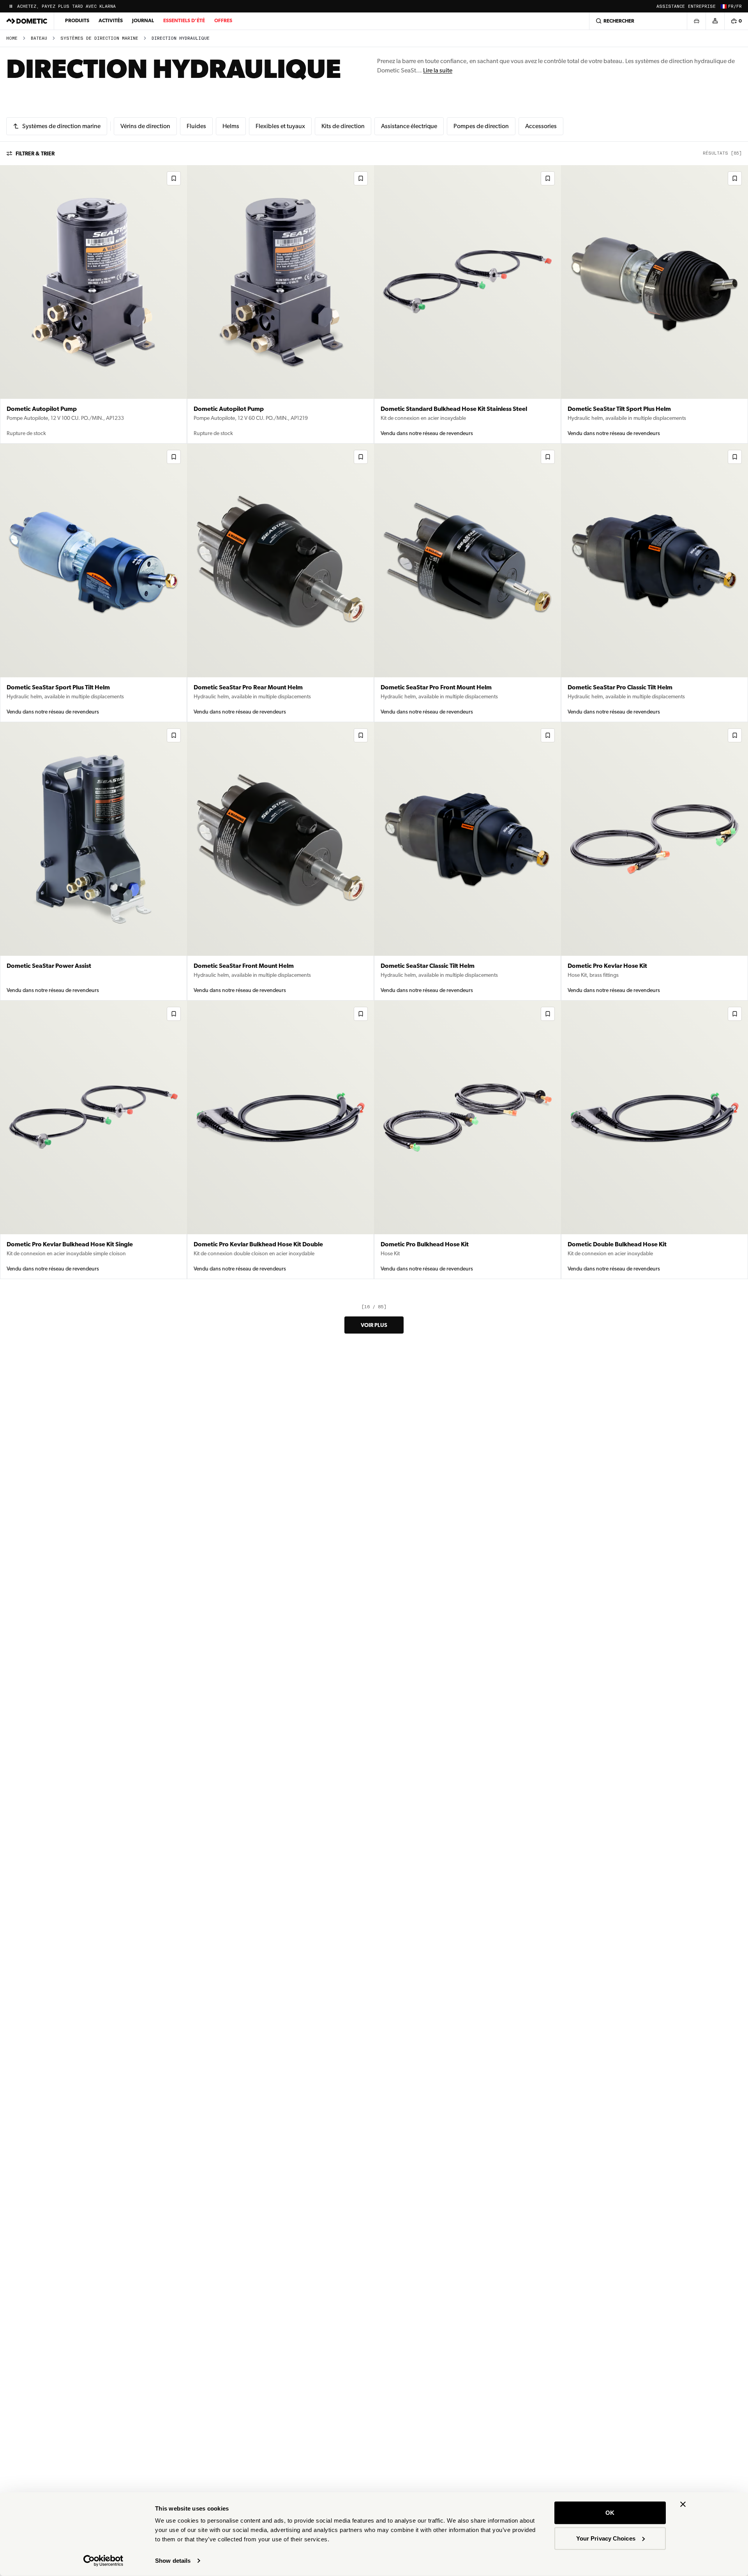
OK (610, 2513)
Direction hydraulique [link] (181, 38)
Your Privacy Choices (606, 2538)
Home (12, 38)
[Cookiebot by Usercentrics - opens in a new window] (103, 2561)
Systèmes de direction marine (99, 38)
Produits (77, 20)
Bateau (39, 38)
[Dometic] (27, 21)
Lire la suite (438, 70)
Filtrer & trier (35, 153)
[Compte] (715, 21)
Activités (111, 20)
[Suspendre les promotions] (11, 6)
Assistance (671, 6)
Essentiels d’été (184, 20)
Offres (223, 20)
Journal (143, 20)
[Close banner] (683, 2504)
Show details (173, 2561)
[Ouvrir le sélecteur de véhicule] (696, 21)
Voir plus (374, 1325)
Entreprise (702, 6)
